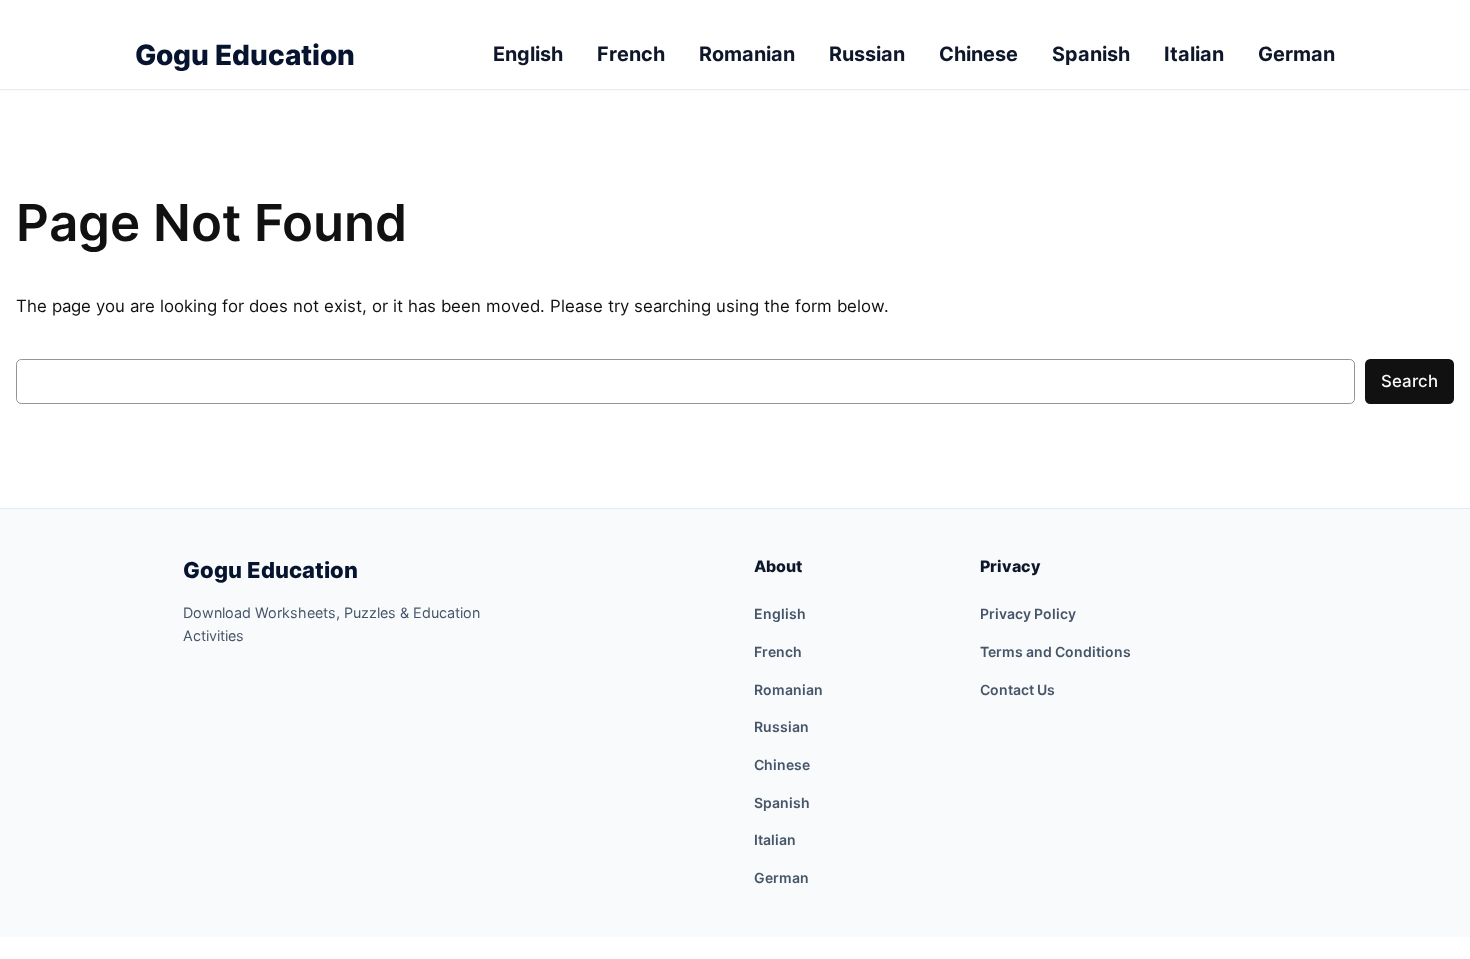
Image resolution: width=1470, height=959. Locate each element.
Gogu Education (270, 570)
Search (1409, 381)
